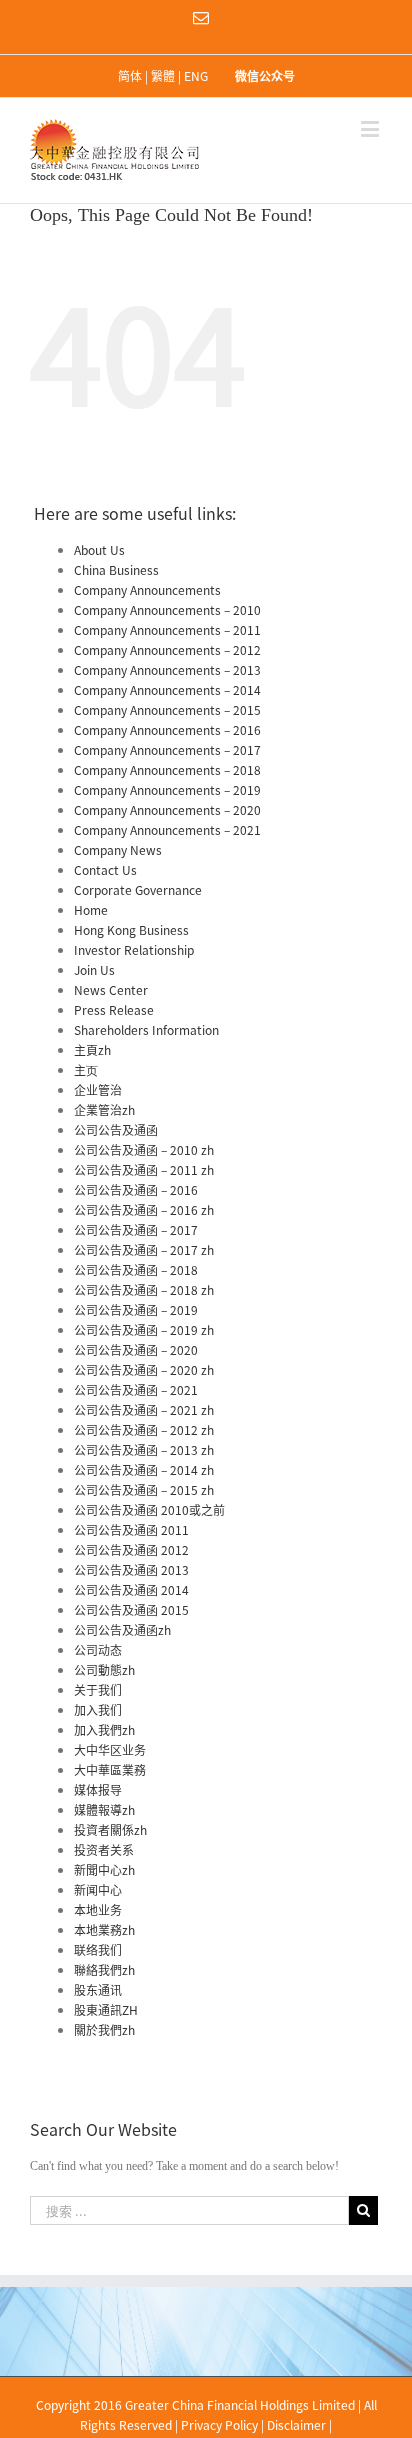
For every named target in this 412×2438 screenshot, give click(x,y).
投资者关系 (104, 1850)
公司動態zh (104, 1670)
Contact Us (105, 870)
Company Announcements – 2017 (167, 750)
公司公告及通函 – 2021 (136, 1390)
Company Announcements (147, 590)
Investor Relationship (134, 950)
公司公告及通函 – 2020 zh (144, 1370)
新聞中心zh (104, 1870)
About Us (99, 550)
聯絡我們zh (104, 1970)
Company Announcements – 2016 (167, 730)
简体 (130, 76)
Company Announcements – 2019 (167, 790)
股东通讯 (98, 1990)
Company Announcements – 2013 (167, 670)
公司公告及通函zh (122, 1630)
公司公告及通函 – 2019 (136, 1310)
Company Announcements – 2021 (167, 830)
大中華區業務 (110, 1770)
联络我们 (98, 1950)
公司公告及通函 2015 (131, 1610)
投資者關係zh (110, 1830)
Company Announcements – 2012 (167, 650)
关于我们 (98, 1690)
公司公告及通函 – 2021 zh (144, 1410)
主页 (86, 1070)
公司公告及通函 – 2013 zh (144, 1450)
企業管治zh (104, 1110)
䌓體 (163, 76)
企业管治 (98, 1090)
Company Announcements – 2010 (167, 610)
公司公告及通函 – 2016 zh (144, 1210)
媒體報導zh (104, 1810)
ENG (196, 76)
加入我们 (98, 1710)
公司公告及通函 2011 (131, 1530)
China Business (116, 570)
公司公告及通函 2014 (131, 1590)
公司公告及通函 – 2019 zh (144, 1330)
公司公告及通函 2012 (131, 1550)
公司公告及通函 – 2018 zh (144, 1290)
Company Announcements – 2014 (167, 690)
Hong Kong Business (131, 930)
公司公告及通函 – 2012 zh (144, 1430)
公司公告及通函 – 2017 (136, 1230)
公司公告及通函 (116, 1130)
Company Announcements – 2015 (167, 710)
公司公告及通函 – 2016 (136, 1190)
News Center (111, 990)
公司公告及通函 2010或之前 (149, 1510)
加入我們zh (104, 1730)
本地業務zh (104, 1930)
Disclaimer (296, 2425)
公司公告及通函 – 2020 (136, 1350)
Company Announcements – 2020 (167, 810)
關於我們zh (104, 2030)
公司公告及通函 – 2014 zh (144, 1470)
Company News (118, 850)
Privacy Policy (219, 2425)
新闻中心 (98, 1890)
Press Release (114, 1010)
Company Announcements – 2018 (167, 770)
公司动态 (98, 1650)
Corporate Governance (138, 890)
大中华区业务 (110, 1750)
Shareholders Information (146, 1030)
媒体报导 (98, 1790)
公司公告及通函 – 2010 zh (144, 1150)
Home (91, 910)
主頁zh (92, 1050)
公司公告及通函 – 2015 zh (144, 1490)
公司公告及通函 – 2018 (136, 1270)
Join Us (94, 970)
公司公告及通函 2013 (131, 1570)
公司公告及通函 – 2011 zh (144, 1170)
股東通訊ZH (106, 2010)
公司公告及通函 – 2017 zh (144, 1250)
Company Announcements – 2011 (167, 630)
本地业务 (98, 1910)
